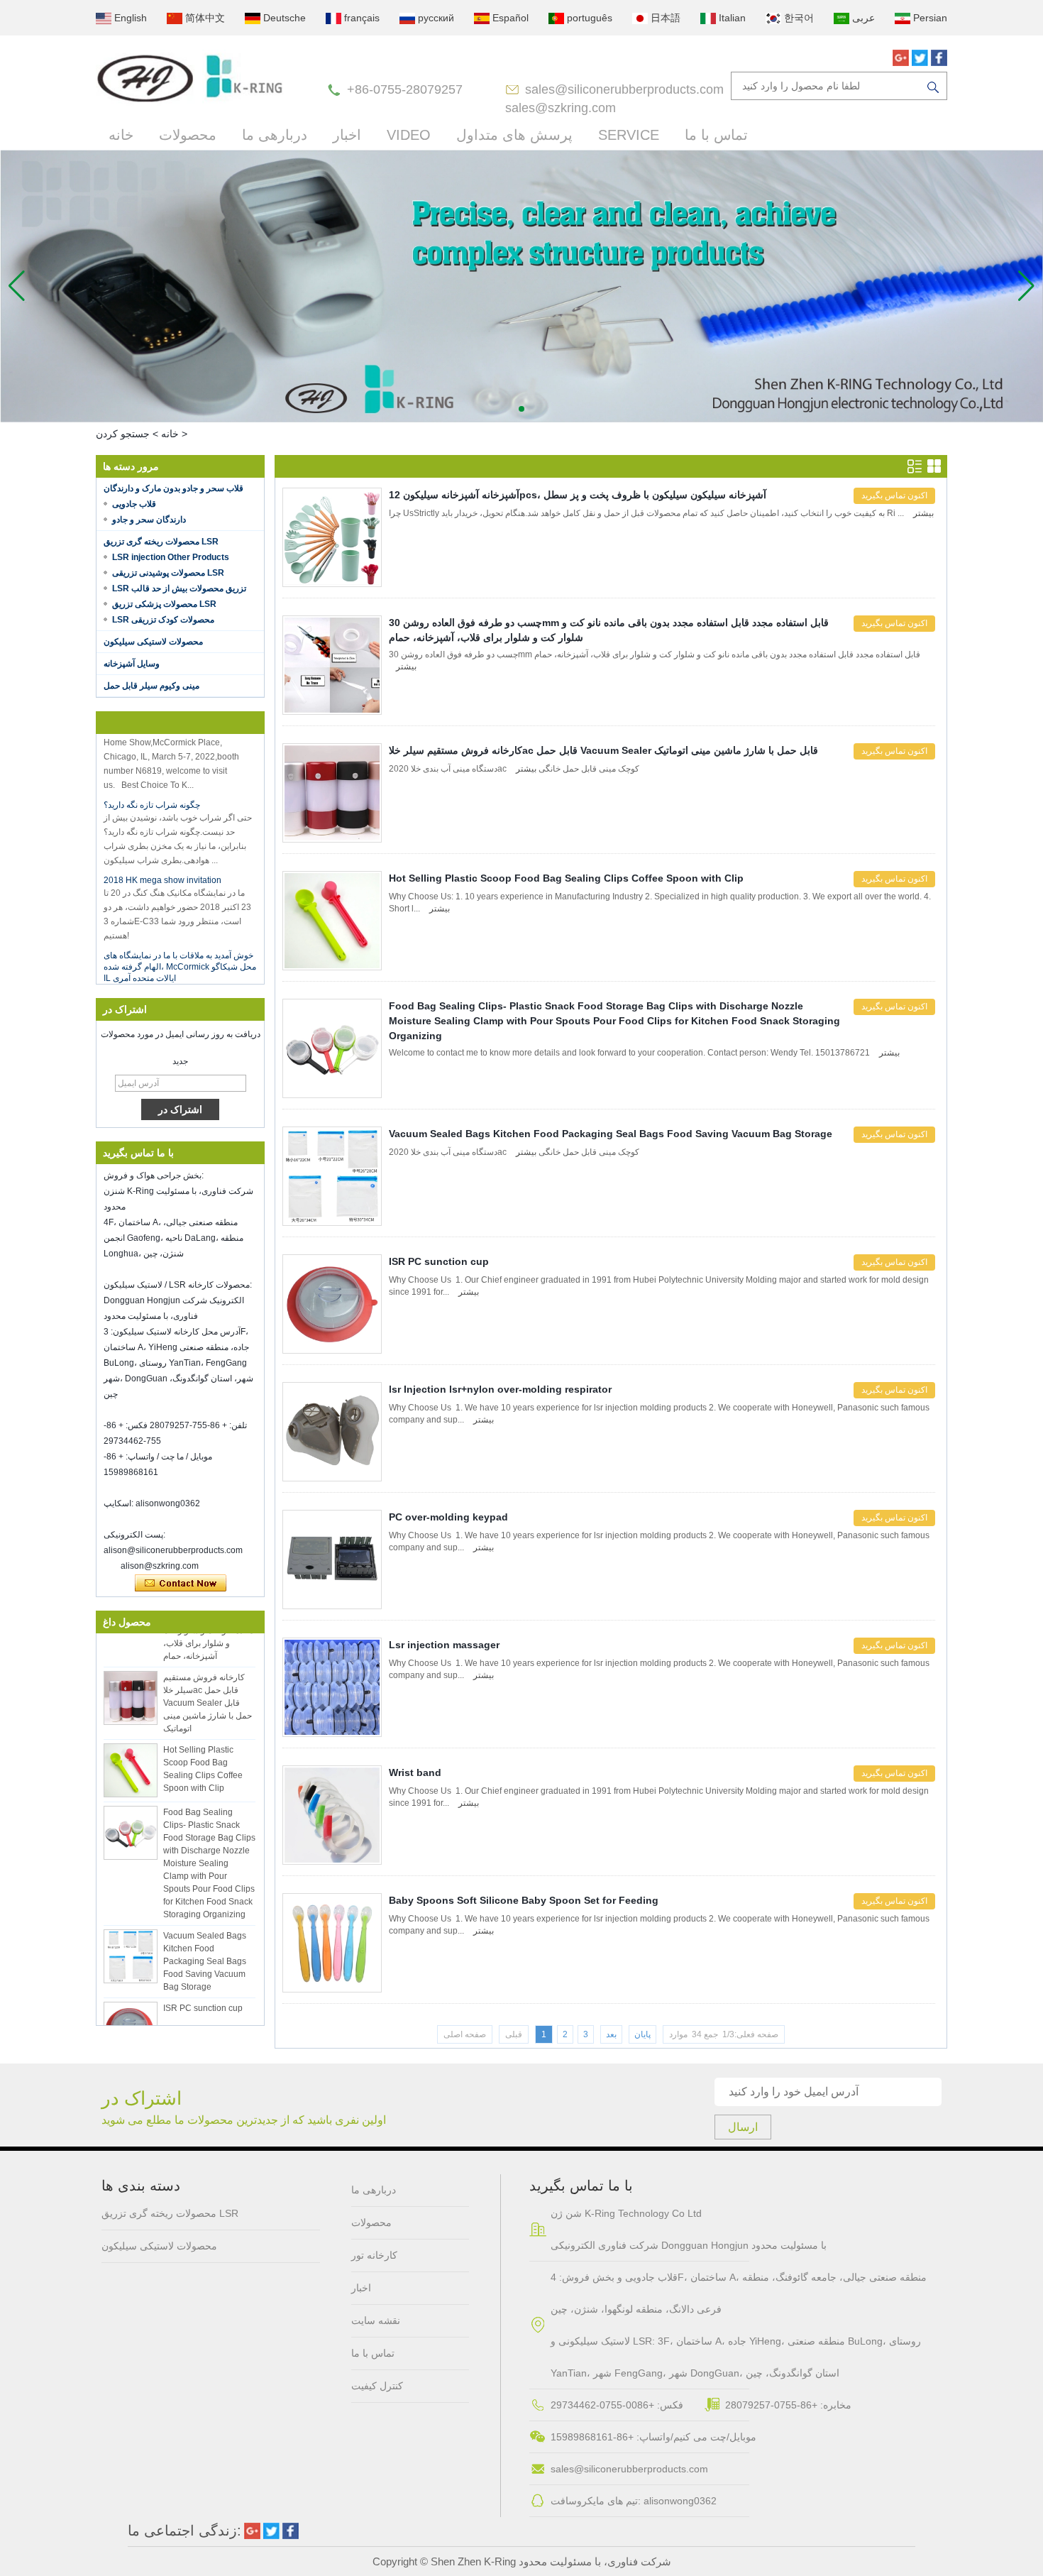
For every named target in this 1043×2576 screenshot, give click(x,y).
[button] (521, 409)
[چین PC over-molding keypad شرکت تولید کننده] (332, 1560)
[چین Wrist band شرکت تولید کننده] (332, 1815)
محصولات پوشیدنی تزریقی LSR (168, 573)
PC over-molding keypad (448, 1517)
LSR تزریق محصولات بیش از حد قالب (179, 588)
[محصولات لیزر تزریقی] (521, 286)
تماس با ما (716, 135)
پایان (642, 2034)
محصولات (188, 135)
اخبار (347, 135)
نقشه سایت (376, 2320)
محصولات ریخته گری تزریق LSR (161, 542)
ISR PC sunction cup (203, 1985)
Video (409, 135)
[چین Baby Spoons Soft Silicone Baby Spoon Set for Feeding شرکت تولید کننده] (332, 1943)
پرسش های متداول (514, 135)
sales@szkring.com (561, 108)
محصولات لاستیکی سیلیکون (153, 642)
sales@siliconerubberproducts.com (624, 89)
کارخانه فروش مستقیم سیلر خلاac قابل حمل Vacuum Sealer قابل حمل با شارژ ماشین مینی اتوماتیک (208, 1679)
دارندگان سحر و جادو (149, 520)
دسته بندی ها (141, 2186)
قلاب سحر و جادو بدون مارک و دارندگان (173, 488)
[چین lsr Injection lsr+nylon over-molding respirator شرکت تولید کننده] (332, 1432)
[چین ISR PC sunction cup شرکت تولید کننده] (131, 2005)
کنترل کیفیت (377, 2386)
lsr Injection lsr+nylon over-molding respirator (500, 1389)
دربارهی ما (275, 135)
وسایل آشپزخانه (132, 664)
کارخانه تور (374, 2255)
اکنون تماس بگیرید (181, 1584)
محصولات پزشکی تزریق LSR (164, 604)
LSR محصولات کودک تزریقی (163, 620)
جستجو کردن (123, 434)
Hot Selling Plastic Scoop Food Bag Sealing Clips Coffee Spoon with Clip (566, 878)
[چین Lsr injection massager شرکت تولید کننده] (332, 1687)
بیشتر (923, 513)
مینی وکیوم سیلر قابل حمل (151, 686)
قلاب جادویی (134, 504)
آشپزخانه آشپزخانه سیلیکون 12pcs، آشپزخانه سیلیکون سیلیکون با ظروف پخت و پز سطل (578, 495)
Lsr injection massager (444, 1645)
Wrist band (415, 1772)
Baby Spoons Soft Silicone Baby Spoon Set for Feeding (524, 1900)
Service (629, 135)
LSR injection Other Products (171, 557)
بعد (611, 2034)
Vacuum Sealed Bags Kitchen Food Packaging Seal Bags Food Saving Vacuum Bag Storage (205, 1938)
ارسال (743, 2127)
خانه (121, 135)
